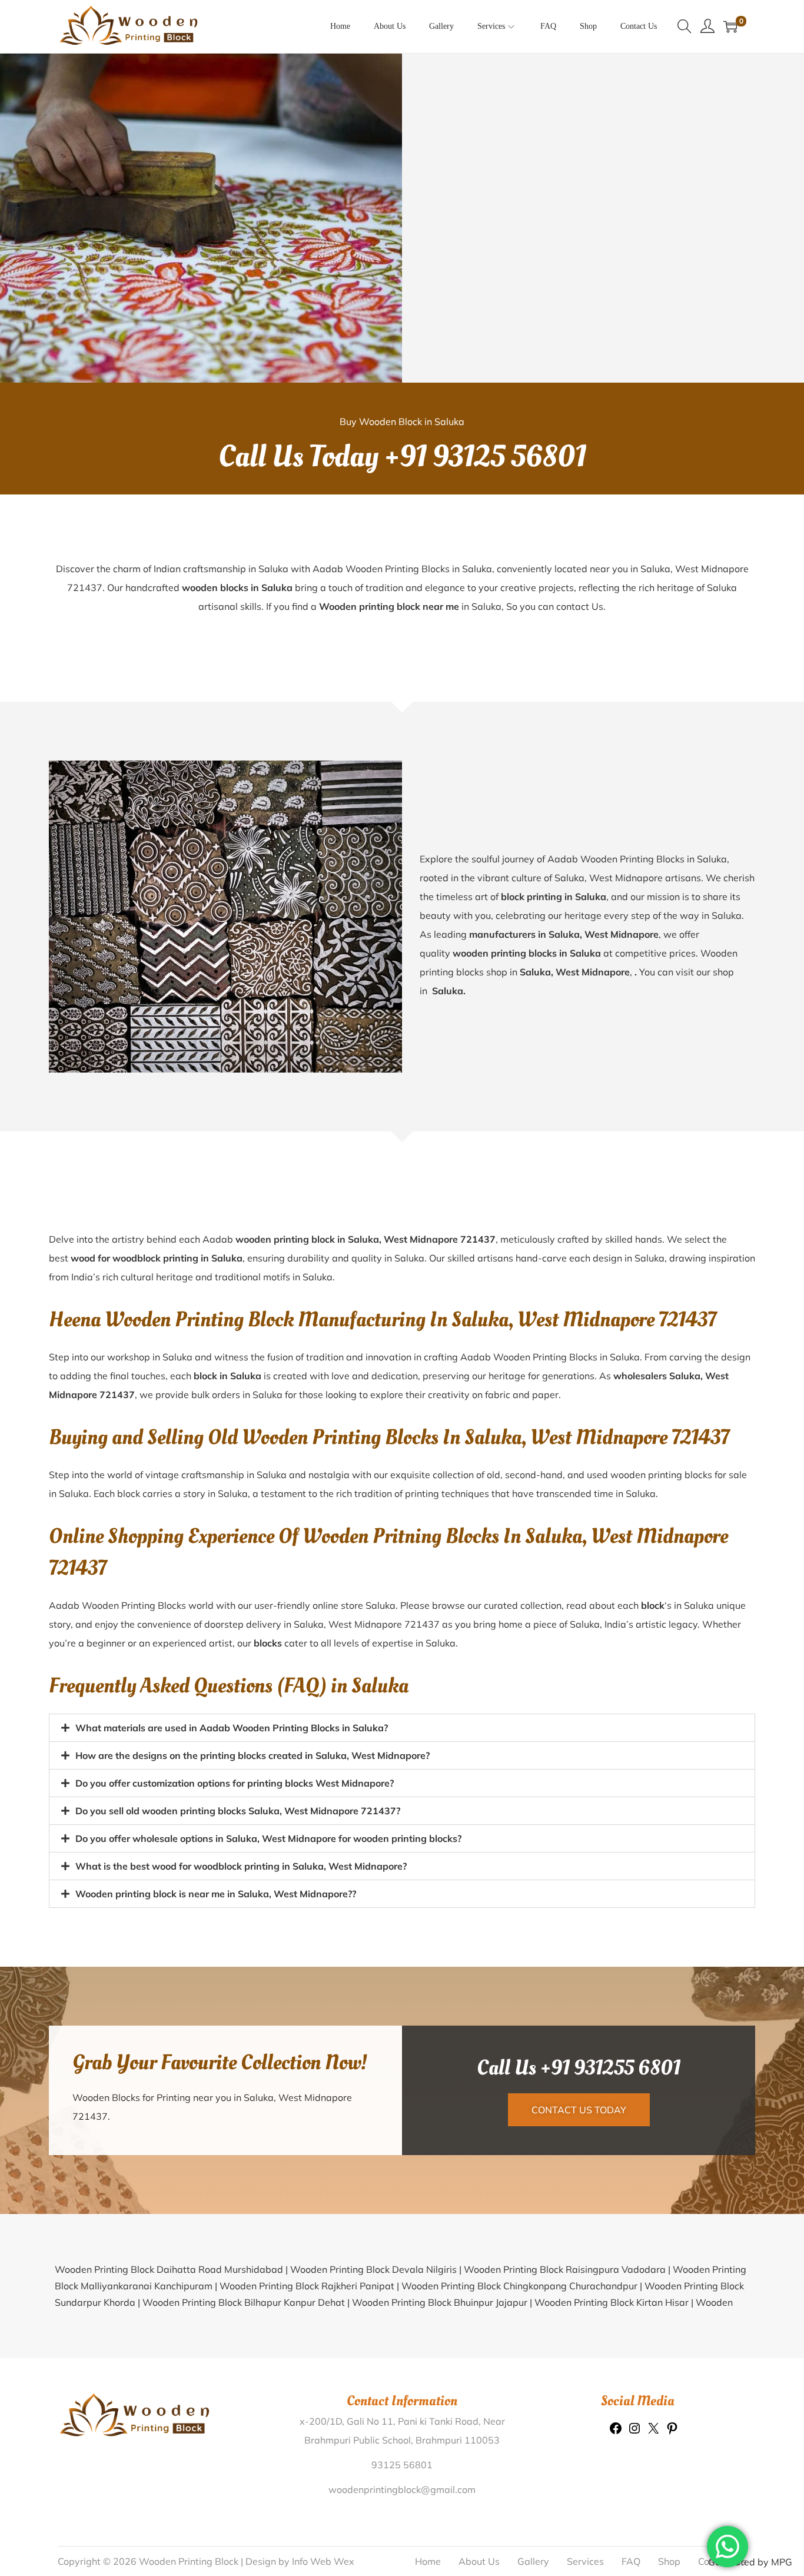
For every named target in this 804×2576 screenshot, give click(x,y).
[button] (402, 1728)
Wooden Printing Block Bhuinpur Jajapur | (443, 2302)
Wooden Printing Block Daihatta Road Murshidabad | (172, 2269)
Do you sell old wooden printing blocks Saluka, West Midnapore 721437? (238, 1811)
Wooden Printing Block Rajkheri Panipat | (310, 2286)
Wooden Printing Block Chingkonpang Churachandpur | (523, 2286)
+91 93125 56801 (485, 457)
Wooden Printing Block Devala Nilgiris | (377, 2269)
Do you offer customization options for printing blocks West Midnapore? (235, 1783)
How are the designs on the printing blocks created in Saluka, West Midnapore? (253, 1755)
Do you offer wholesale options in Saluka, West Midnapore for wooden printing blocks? (268, 1838)
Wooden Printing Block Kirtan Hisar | (615, 2302)
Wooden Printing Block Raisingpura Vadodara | (568, 2269)
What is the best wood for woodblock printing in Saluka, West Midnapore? (241, 1866)
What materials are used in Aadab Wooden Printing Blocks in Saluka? (232, 1728)
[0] (730, 26)
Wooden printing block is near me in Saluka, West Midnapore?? (216, 1894)
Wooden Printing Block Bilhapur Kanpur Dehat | (247, 2302)
